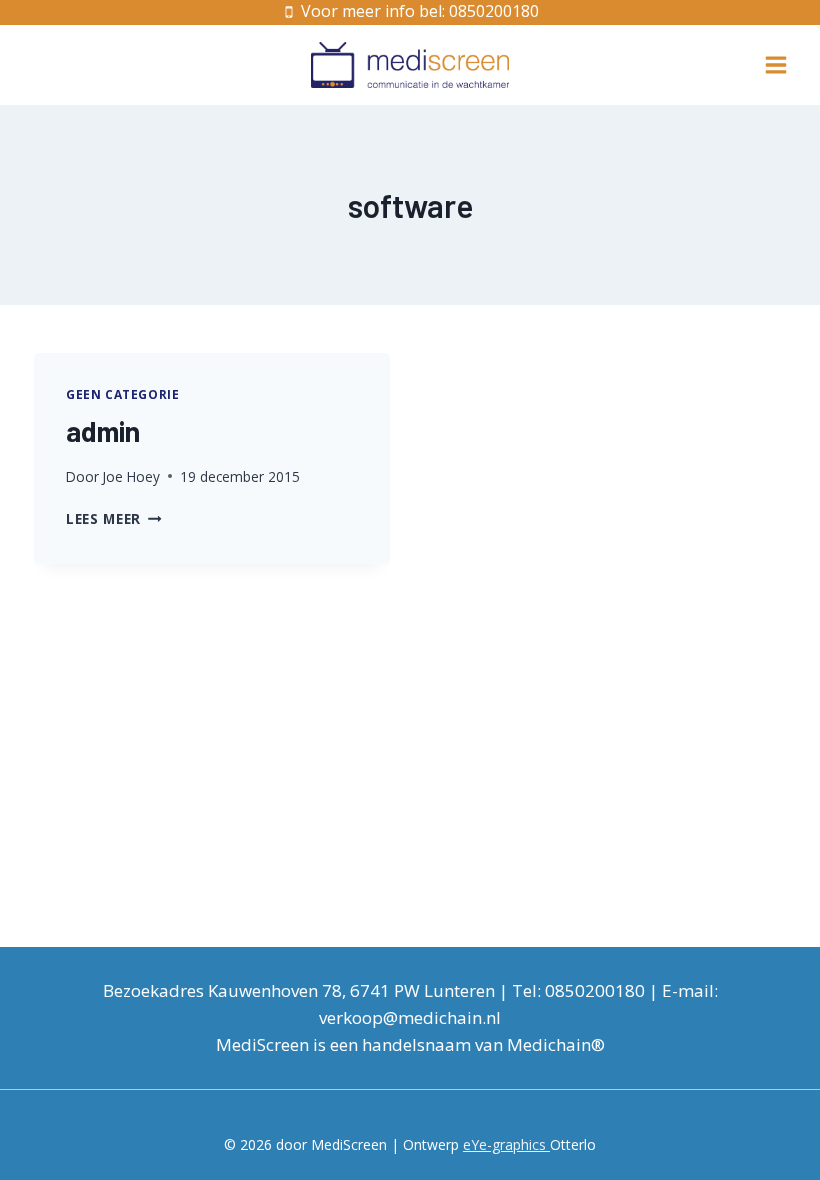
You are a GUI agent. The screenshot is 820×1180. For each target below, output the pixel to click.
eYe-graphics (506, 1144)
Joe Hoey (131, 476)
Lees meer (114, 518)
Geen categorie (122, 394)
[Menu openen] (775, 64)
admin (103, 431)
